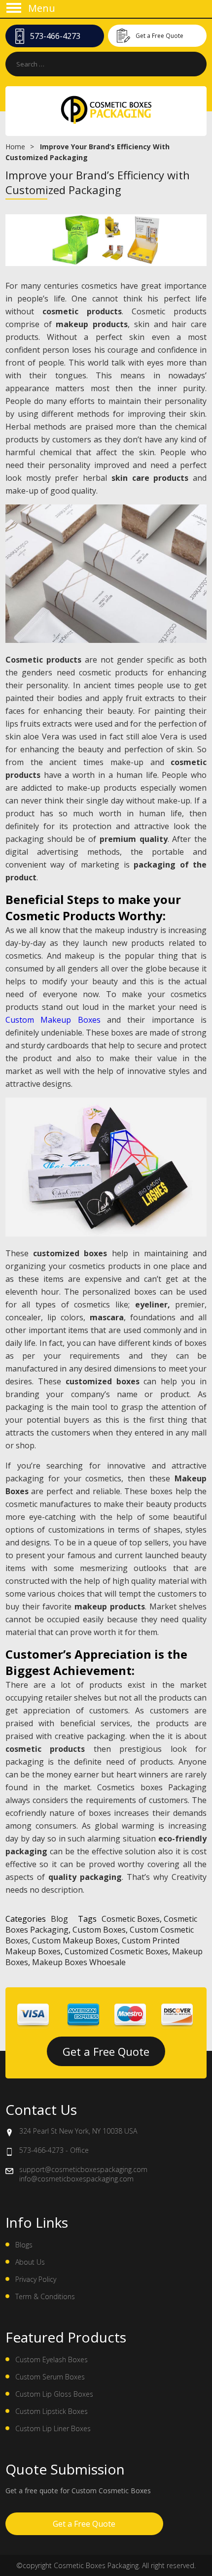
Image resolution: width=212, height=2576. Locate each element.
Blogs (24, 2245)
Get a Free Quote (159, 36)
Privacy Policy (36, 2279)
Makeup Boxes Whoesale (79, 1962)
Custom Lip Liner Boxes (53, 2428)
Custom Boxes (99, 1930)
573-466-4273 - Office (54, 2150)
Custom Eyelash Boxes (52, 2359)
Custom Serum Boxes (50, 2377)
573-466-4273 (55, 36)
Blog (59, 1919)
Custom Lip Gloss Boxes (54, 2394)
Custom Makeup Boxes (53, 1020)
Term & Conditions (45, 2296)
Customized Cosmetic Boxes (116, 1951)
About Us (30, 2262)
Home (15, 147)
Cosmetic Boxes (131, 1919)
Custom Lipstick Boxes (52, 2411)
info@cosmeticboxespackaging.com (76, 2179)
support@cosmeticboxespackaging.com (83, 2169)
